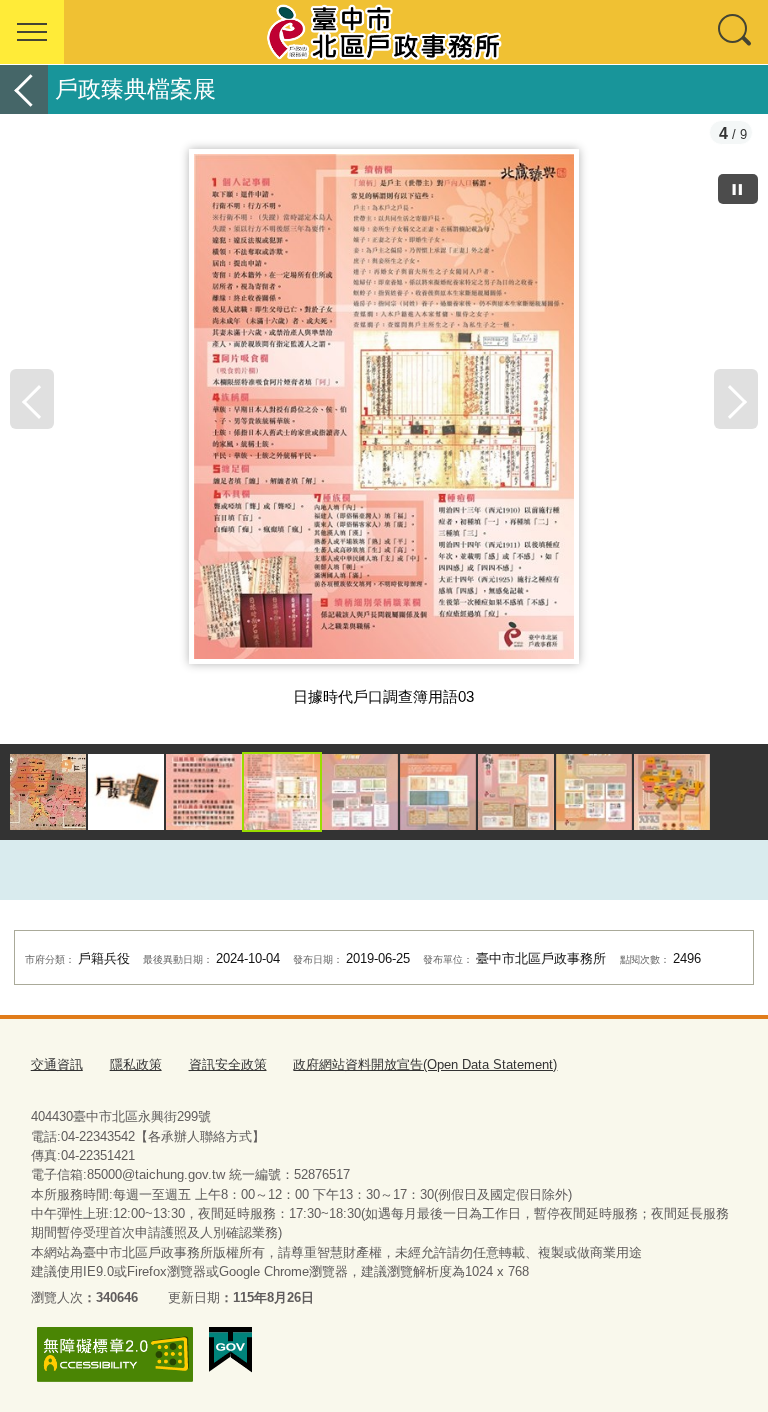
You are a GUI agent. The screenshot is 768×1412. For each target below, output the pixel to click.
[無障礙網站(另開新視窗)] (115, 1354)
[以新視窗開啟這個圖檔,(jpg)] (384, 414)
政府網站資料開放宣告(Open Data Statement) (425, 1064)
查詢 (736, 32)
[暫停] (738, 189)
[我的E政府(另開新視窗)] (230, 1350)
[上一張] (32, 399)
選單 (32, 32)
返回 (24, 89)
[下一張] (736, 399)
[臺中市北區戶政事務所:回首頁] (384, 32)
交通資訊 (57, 1064)
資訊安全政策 (228, 1064)
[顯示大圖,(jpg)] (48, 792)
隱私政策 (136, 1064)
